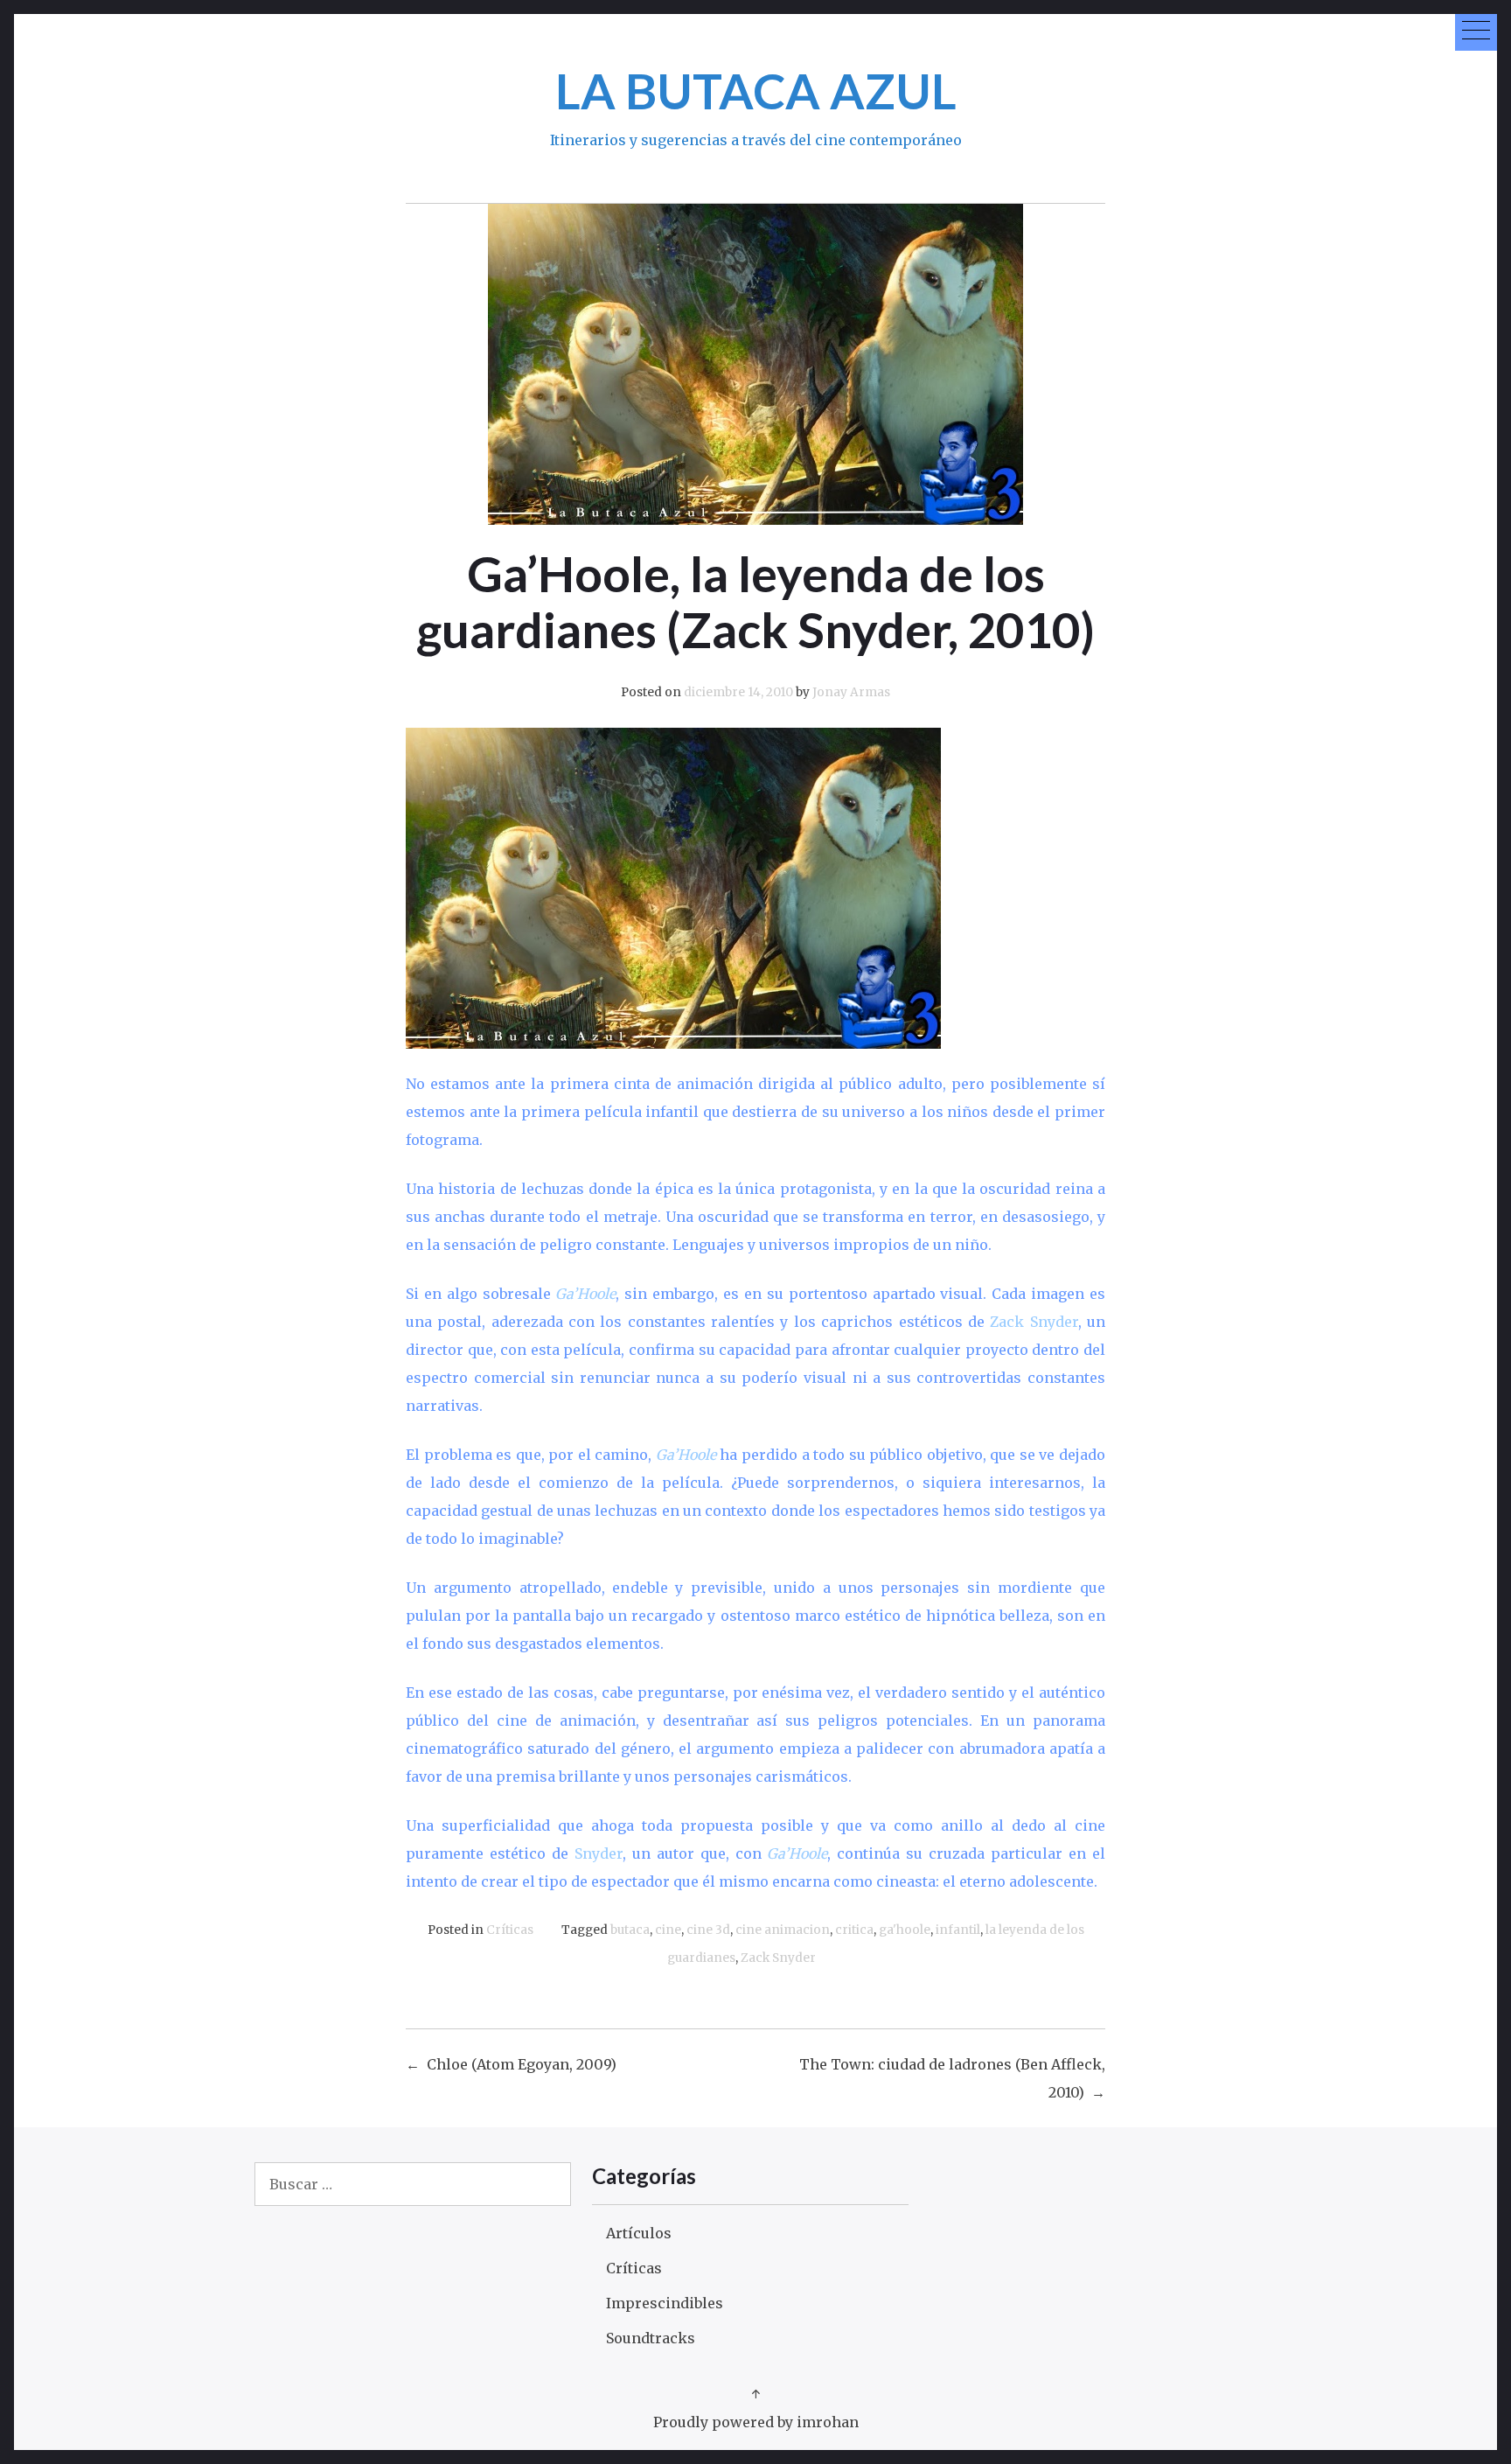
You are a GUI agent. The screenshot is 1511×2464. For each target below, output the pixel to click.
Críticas (510, 1930)
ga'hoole (905, 1930)
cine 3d (708, 1930)
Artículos (639, 2233)
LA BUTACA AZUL (756, 91)
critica (854, 1930)
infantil (958, 1930)
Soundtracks (651, 2338)
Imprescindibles (665, 2303)
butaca (630, 1930)
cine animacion (783, 1930)
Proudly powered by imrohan (756, 2422)
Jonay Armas (851, 692)
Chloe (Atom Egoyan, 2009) (522, 2064)
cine (668, 1930)
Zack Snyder (778, 1958)
